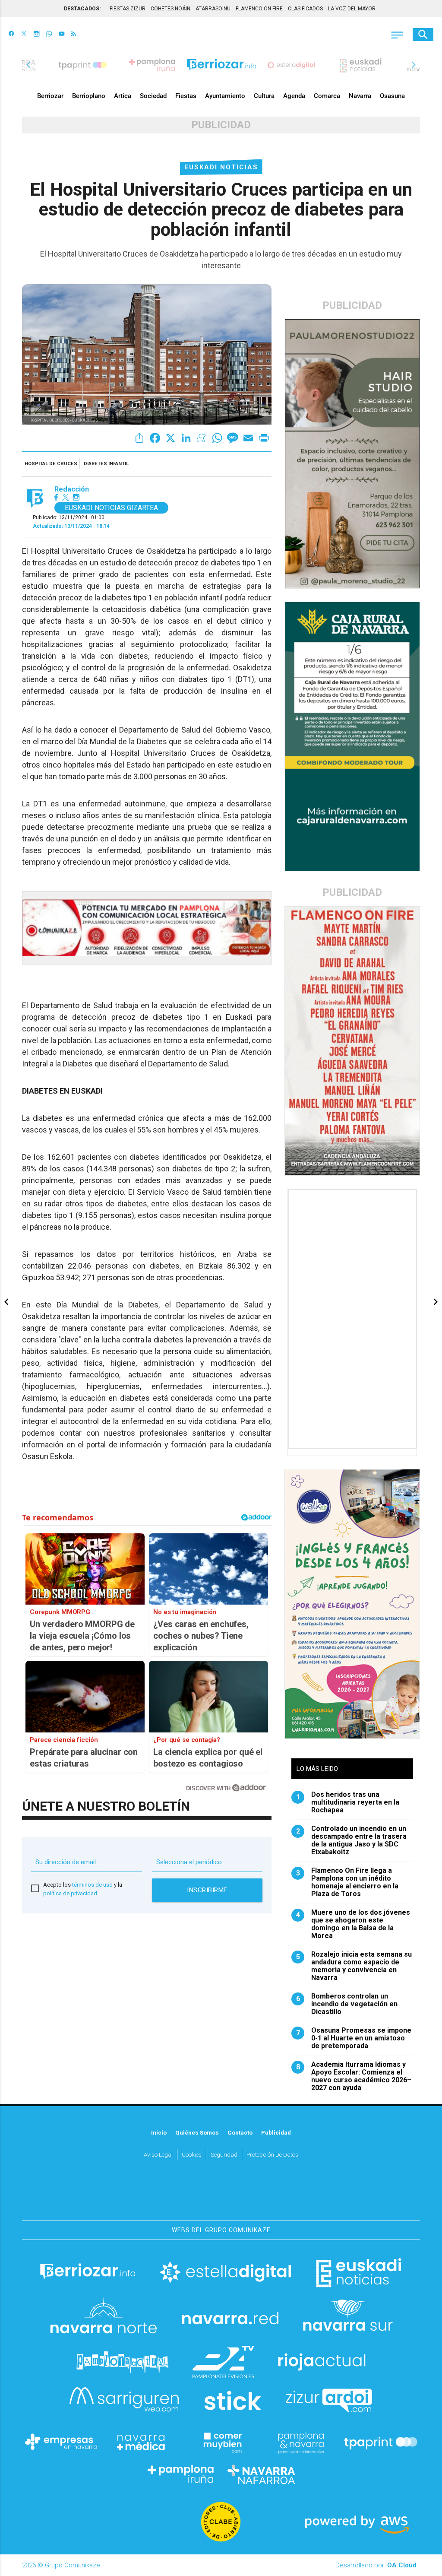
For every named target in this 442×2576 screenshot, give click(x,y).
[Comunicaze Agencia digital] (221, 2195)
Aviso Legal (158, 2154)
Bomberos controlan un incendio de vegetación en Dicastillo (347, 2004)
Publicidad (276, 2132)
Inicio (159, 2132)
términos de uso (92, 1885)
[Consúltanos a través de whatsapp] (49, 35)
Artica (123, 96)
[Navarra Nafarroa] (261, 2474)
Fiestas (186, 96)
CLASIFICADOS (305, 9)
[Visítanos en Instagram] (36, 35)
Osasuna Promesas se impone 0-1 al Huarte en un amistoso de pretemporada (354, 2038)
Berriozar (50, 96)
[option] (222, 65)
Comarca (327, 96)
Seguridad (224, 2154)
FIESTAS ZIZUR (128, 9)
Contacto (240, 2132)
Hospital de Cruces (51, 464)
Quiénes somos (197, 2132)
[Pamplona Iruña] (181, 2474)
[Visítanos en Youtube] (62, 35)
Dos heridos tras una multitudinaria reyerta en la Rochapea (348, 1802)
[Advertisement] (353, 1319)
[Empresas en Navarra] (61, 2442)
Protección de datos (272, 2154)
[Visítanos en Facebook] (11, 35)
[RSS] (74, 35)
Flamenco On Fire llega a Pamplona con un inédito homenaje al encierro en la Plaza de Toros (347, 1882)
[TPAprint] (381, 2442)
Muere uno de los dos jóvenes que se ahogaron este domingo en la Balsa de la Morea (353, 1924)
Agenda (294, 96)
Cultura (264, 96)
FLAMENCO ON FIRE (259, 9)
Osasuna (392, 96)
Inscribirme (207, 1890)
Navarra (360, 96)
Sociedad (153, 96)
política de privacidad (70, 1893)
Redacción (72, 489)
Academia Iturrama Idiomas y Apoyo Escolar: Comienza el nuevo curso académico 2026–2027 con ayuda (354, 2076)
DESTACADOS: (82, 9)
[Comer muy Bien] (221, 2442)
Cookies (192, 2154)
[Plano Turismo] (301, 2442)
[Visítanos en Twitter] (24, 35)
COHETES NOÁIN (170, 9)
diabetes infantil (106, 464)
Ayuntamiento (225, 96)
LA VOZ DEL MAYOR (352, 9)
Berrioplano (89, 96)
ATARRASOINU (213, 9)
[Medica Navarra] (141, 2442)
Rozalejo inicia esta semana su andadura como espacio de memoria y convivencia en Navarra (354, 1966)
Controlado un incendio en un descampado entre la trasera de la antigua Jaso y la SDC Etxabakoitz (352, 1840)
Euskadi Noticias (221, 167)
